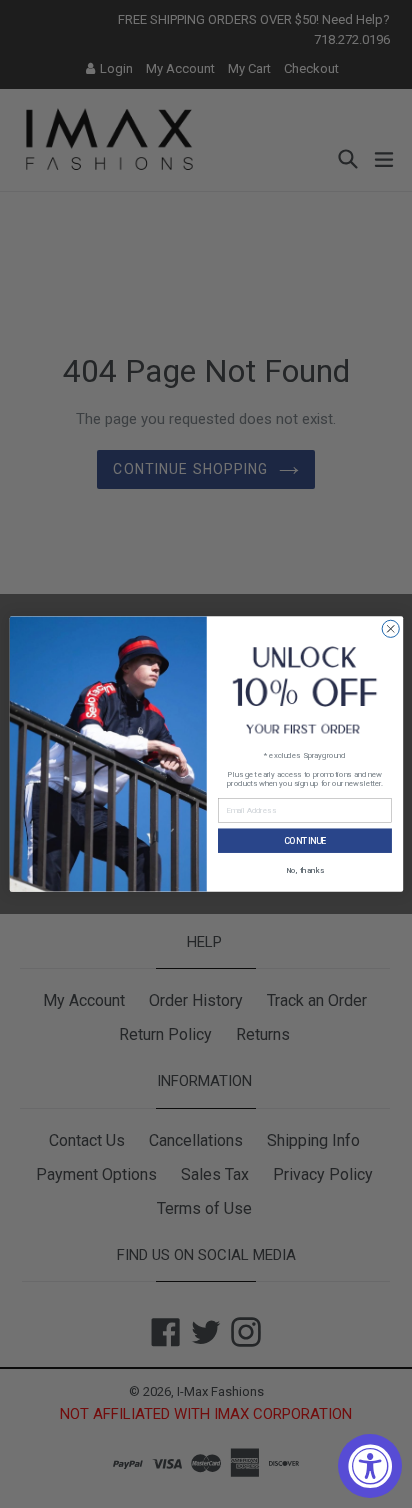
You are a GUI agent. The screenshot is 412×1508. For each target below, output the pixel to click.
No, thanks (304, 869)
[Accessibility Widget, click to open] (370, 1466)
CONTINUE (304, 840)
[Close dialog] (390, 628)
